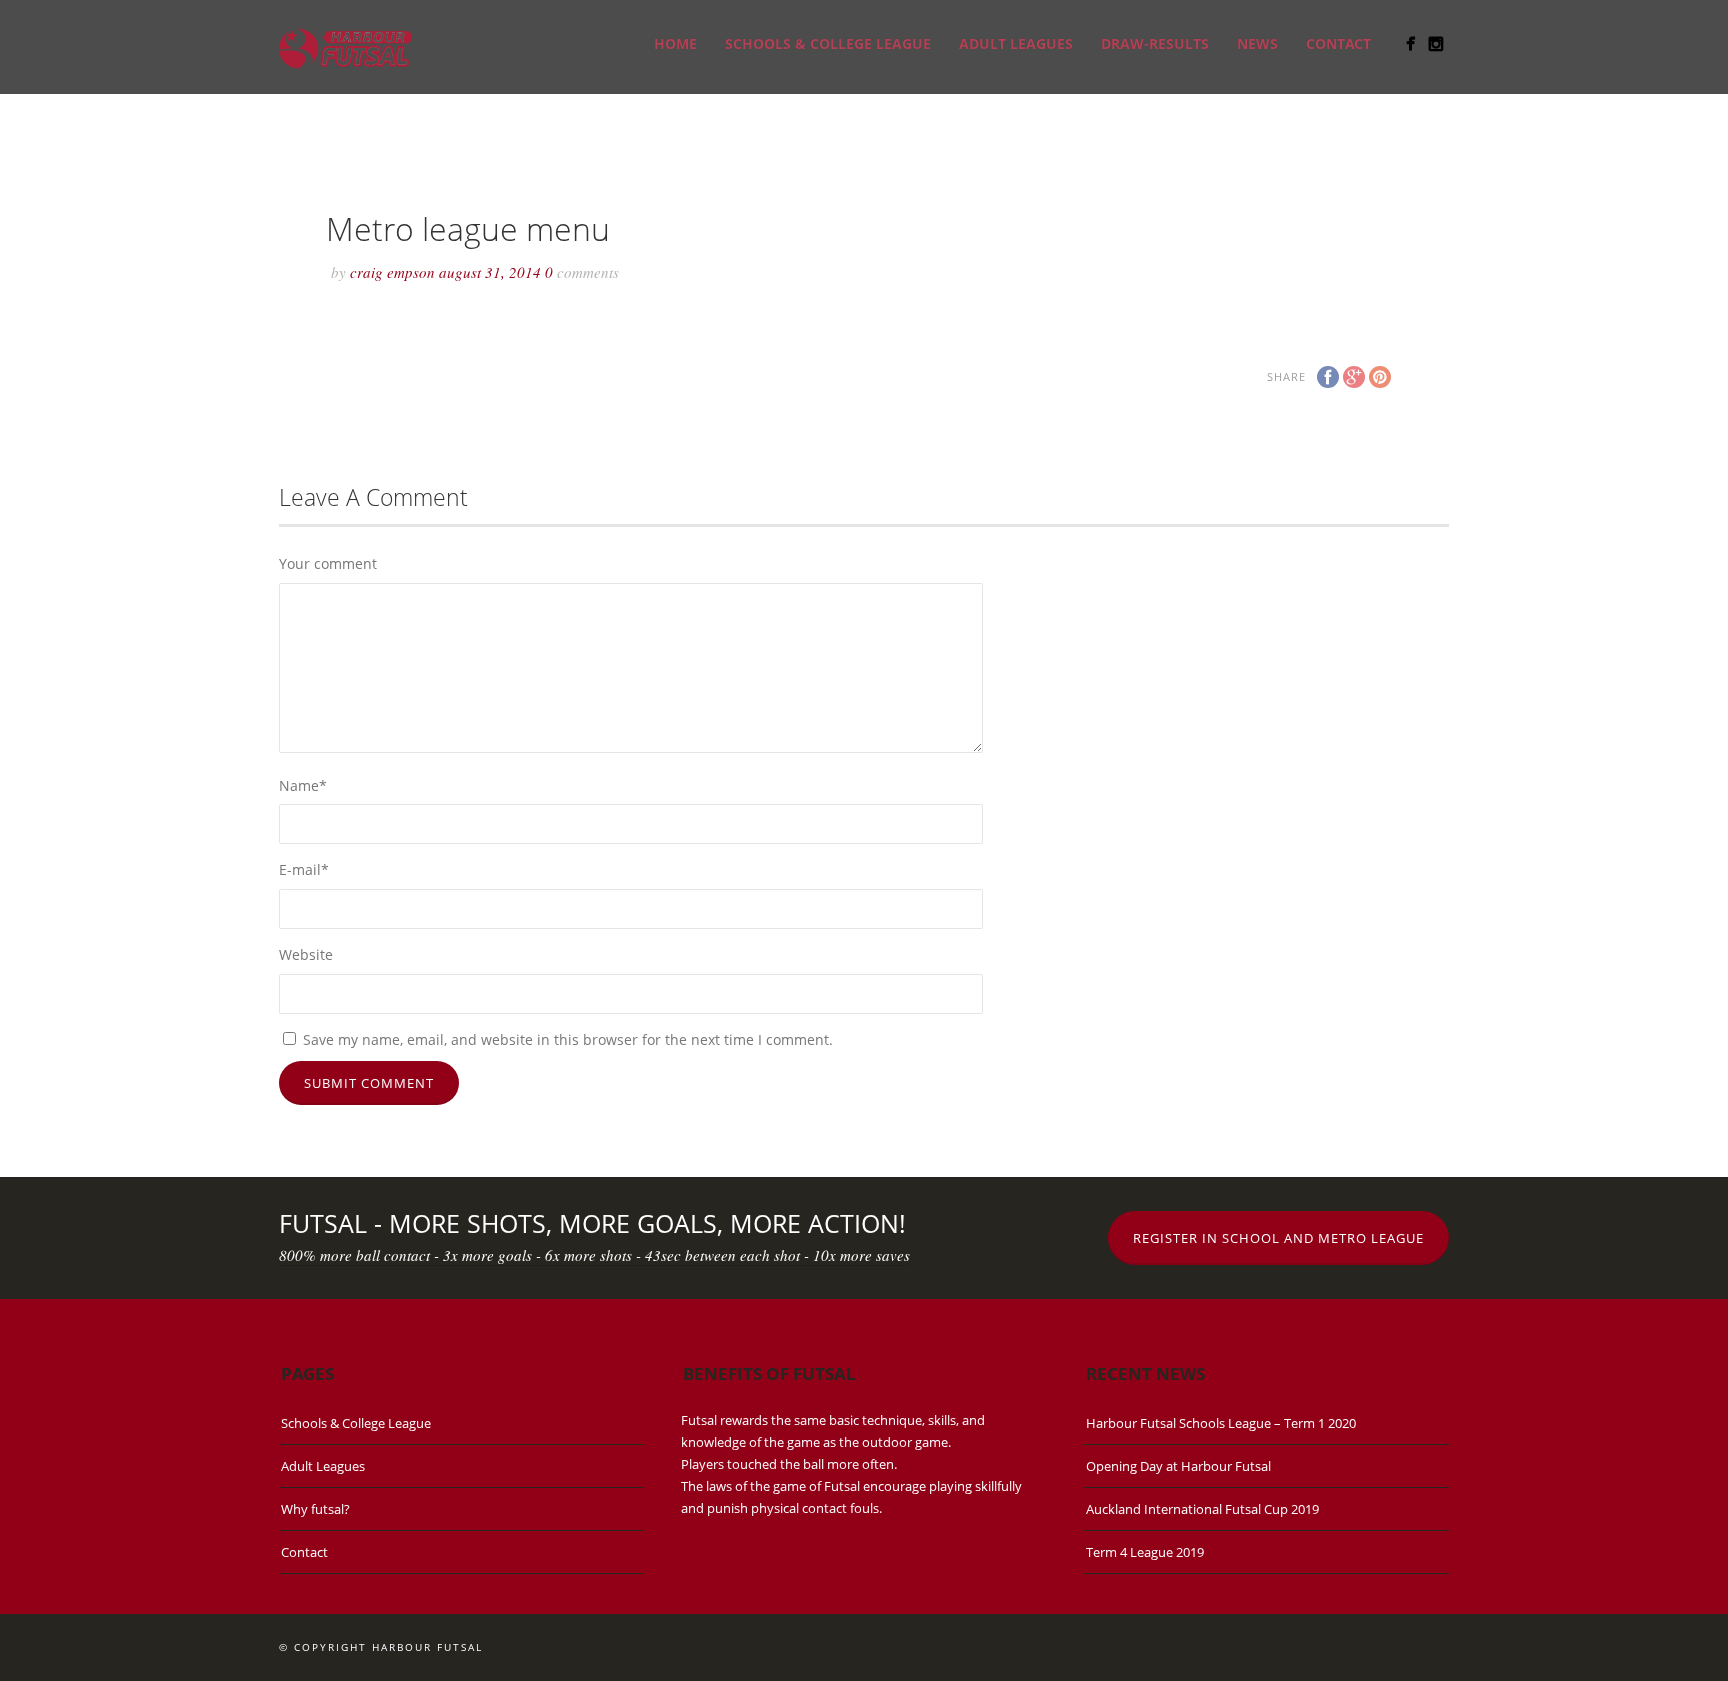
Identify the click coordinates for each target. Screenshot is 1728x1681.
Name (303, 785)
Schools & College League (828, 43)
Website (306, 954)
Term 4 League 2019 (1145, 1552)
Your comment (328, 563)
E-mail (304, 869)
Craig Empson (392, 272)
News (1257, 43)
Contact (1338, 43)
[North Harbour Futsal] (1410, 43)
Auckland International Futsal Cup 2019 (1202, 1509)
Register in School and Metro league (1278, 1238)
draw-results (1155, 43)
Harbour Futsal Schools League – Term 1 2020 (1221, 1423)
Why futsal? (315, 1509)
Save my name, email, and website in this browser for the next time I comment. (568, 1039)
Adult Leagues (1016, 43)
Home (675, 43)
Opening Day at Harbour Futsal (1178, 1466)
